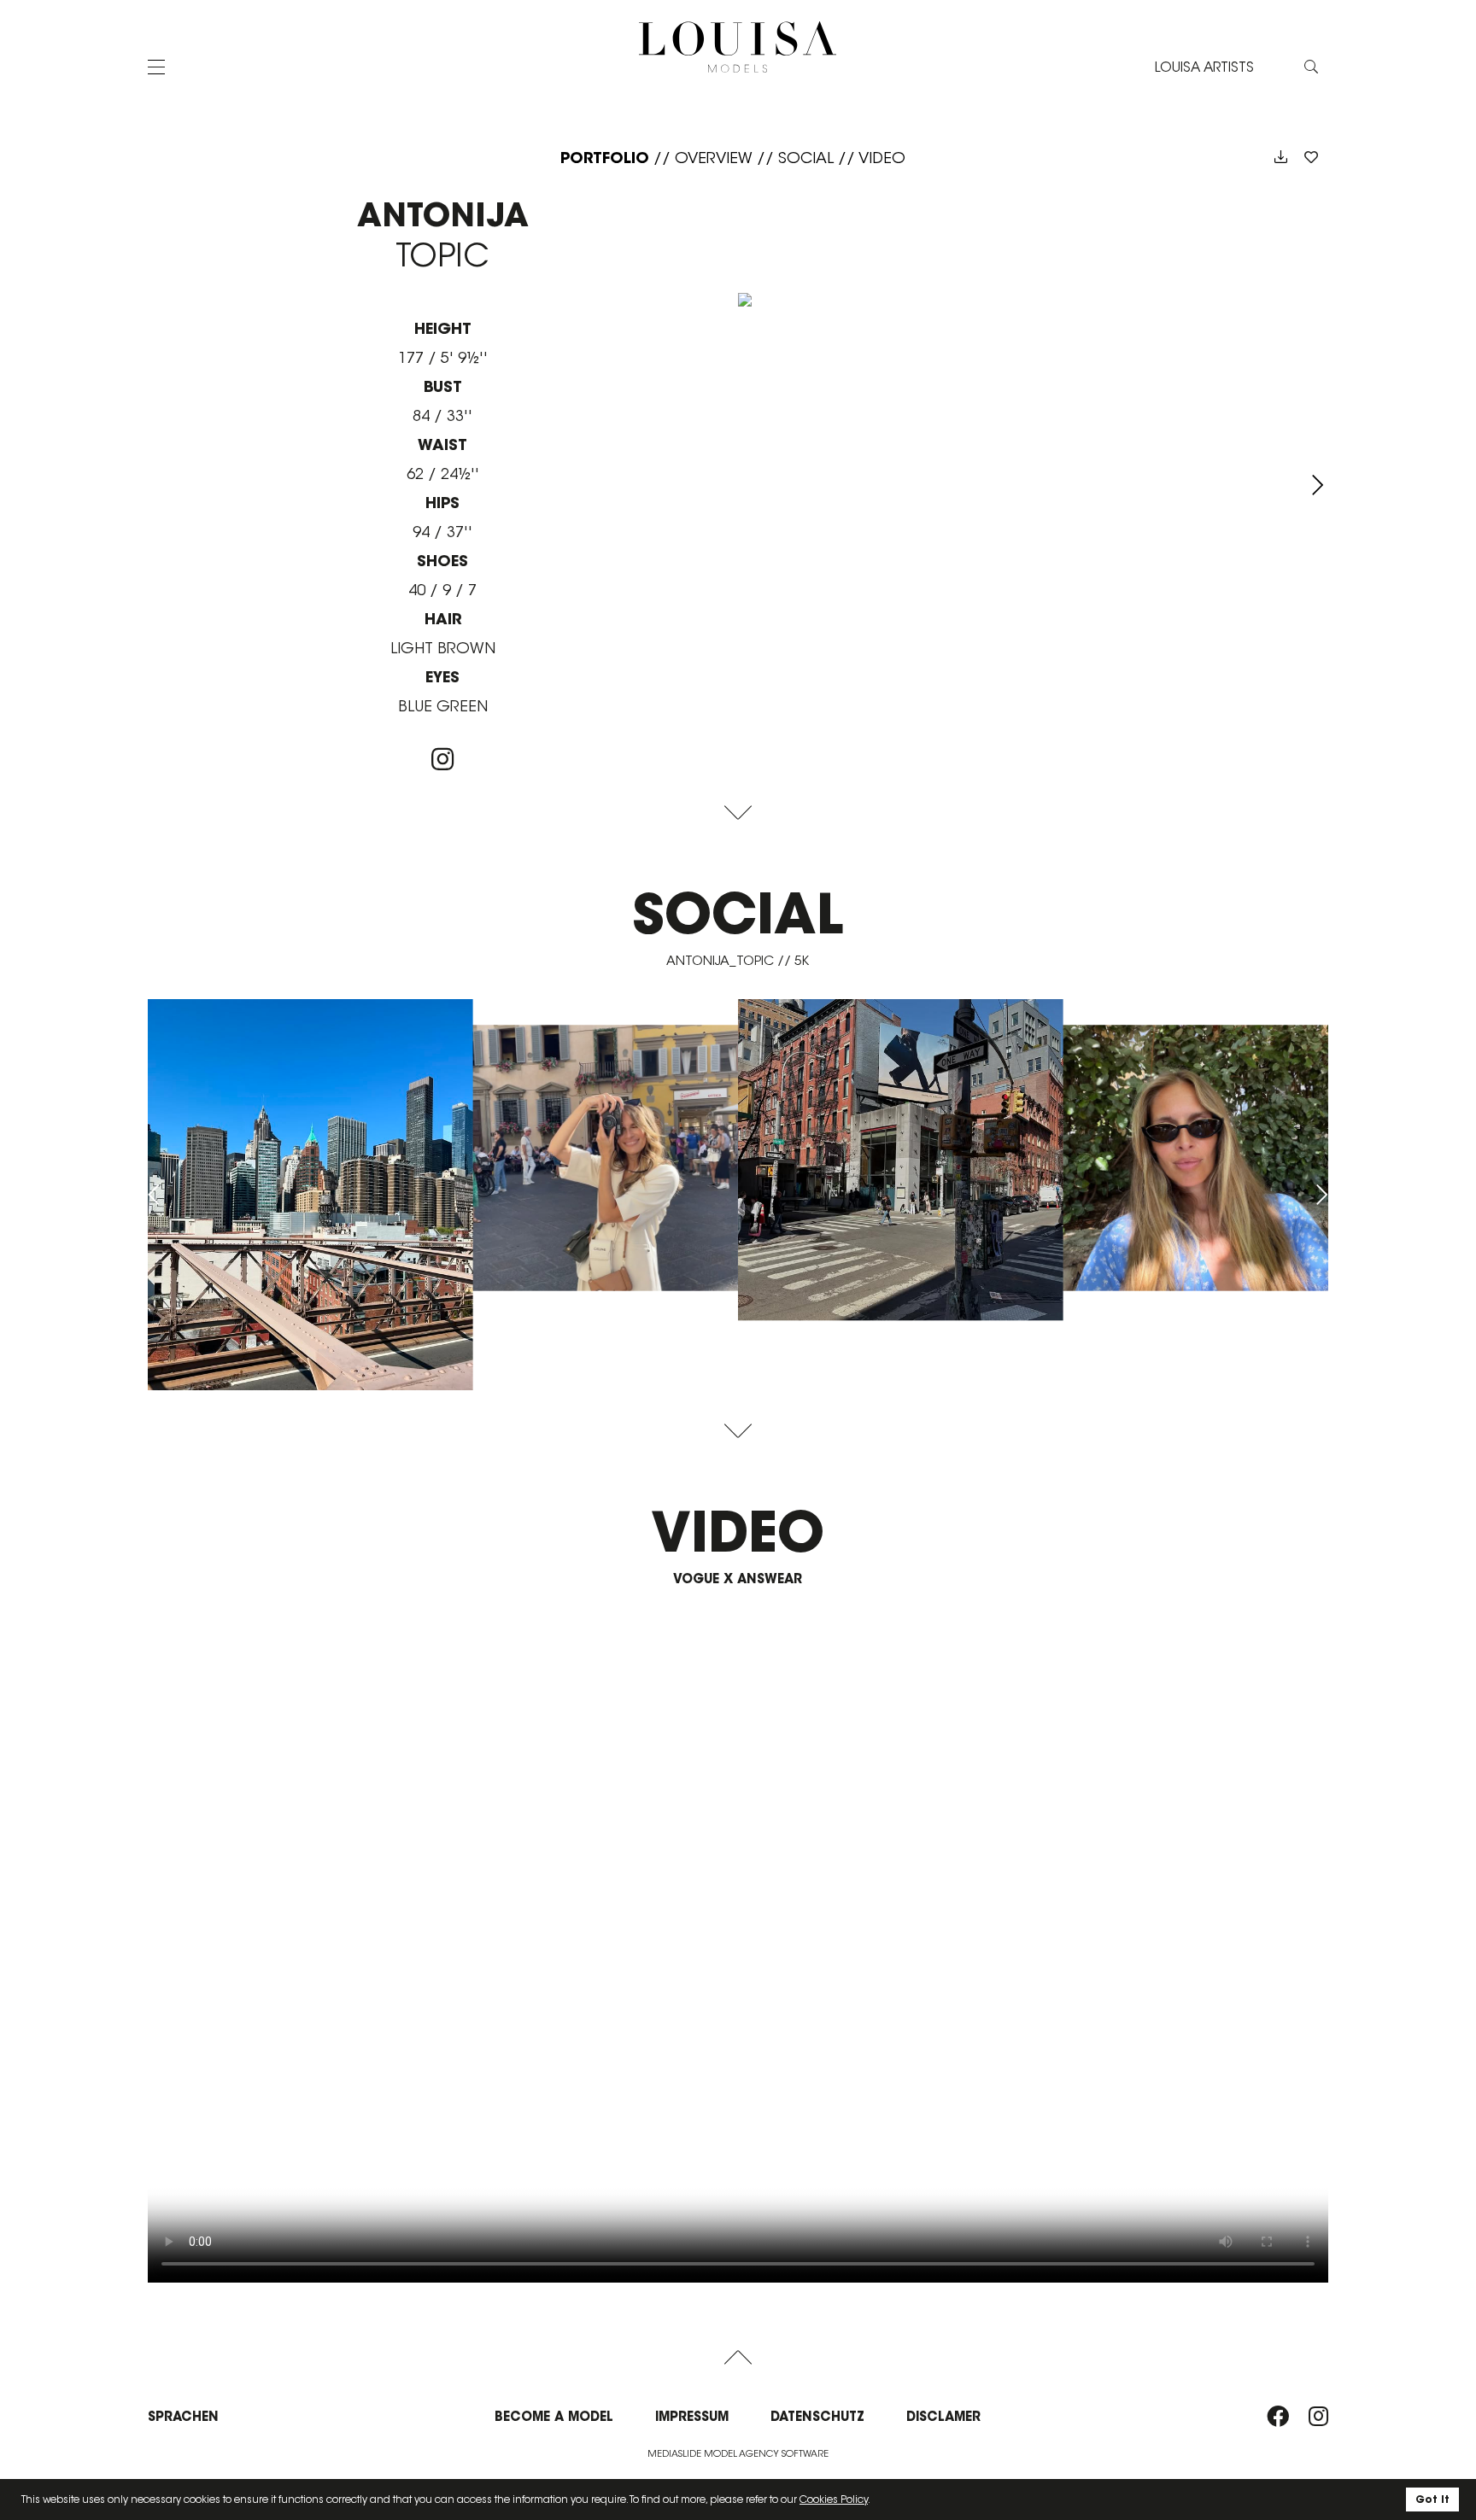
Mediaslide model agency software (738, 2453)
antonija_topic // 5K (738, 960)
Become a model (554, 2416)
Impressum (692, 2416)
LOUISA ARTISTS (1204, 67)
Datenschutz (817, 2416)
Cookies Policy (834, 2499)
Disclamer (943, 2416)
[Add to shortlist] (1311, 158)
